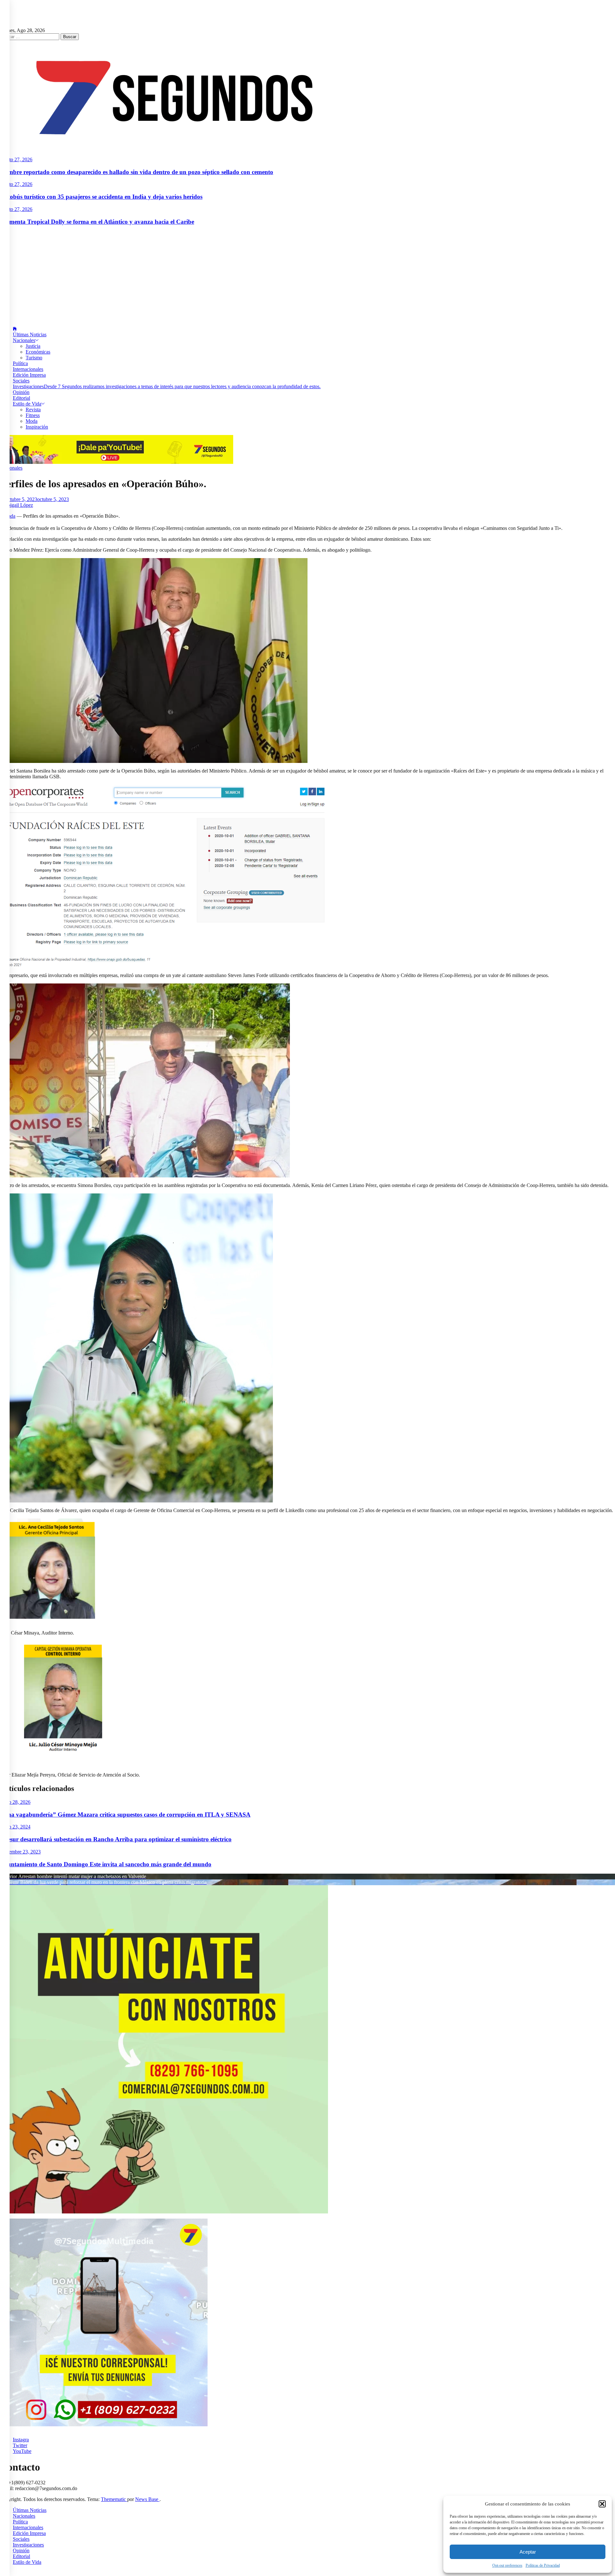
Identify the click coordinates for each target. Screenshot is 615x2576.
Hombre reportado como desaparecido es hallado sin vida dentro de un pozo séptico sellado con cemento (137, 172)
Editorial (21, 398)
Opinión (21, 392)
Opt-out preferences (507, 2565)
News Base (147, 2499)
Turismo (34, 358)
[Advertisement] (307, 276)
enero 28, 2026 (15, 1802)
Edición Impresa (29, 375)
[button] (602, 2504)
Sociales (21, 381)
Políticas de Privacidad (543, 2565)
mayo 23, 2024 (15, 1827)
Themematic (114, 2499)
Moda (32, 421)
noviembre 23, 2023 (20, 1852)
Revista (33, 410)
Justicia (33, 346)
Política (20, 363)
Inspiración (37, 427)
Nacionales (24, 340)
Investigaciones (167, 386)
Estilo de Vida (27, 404)
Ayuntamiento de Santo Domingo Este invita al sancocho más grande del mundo (106, 1864)
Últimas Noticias (30, 335)
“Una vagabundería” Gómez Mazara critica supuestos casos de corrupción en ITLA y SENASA (125, 1815)
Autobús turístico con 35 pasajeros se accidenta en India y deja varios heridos (101, 197)
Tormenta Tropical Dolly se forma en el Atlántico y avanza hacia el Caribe (97, 222)
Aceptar (528, 2552)
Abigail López (18, 505)
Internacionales (28, 369)
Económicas (38, 352)
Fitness (33, 415)
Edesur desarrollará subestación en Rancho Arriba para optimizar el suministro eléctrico (116, 1839)
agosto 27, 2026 (16, 159)
